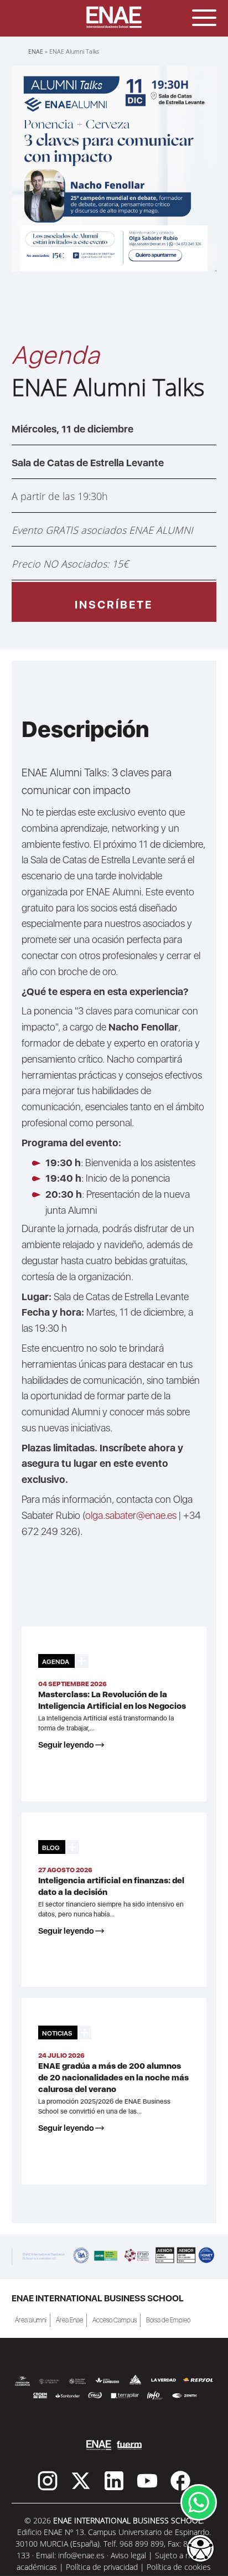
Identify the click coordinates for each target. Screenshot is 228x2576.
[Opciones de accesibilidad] (200, 2549)
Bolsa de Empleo (168, 2320)
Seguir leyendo (66, 1745)
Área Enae (69, 2320)
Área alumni (31, 2320)
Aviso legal (128, 2555)
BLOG (51, 1848)
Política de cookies (179, 2567)
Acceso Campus (115, 2320)
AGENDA (56, 1662)
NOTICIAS (57, 2033)
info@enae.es (81, 2555)
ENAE (36, 51)
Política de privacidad (102, 2567)
